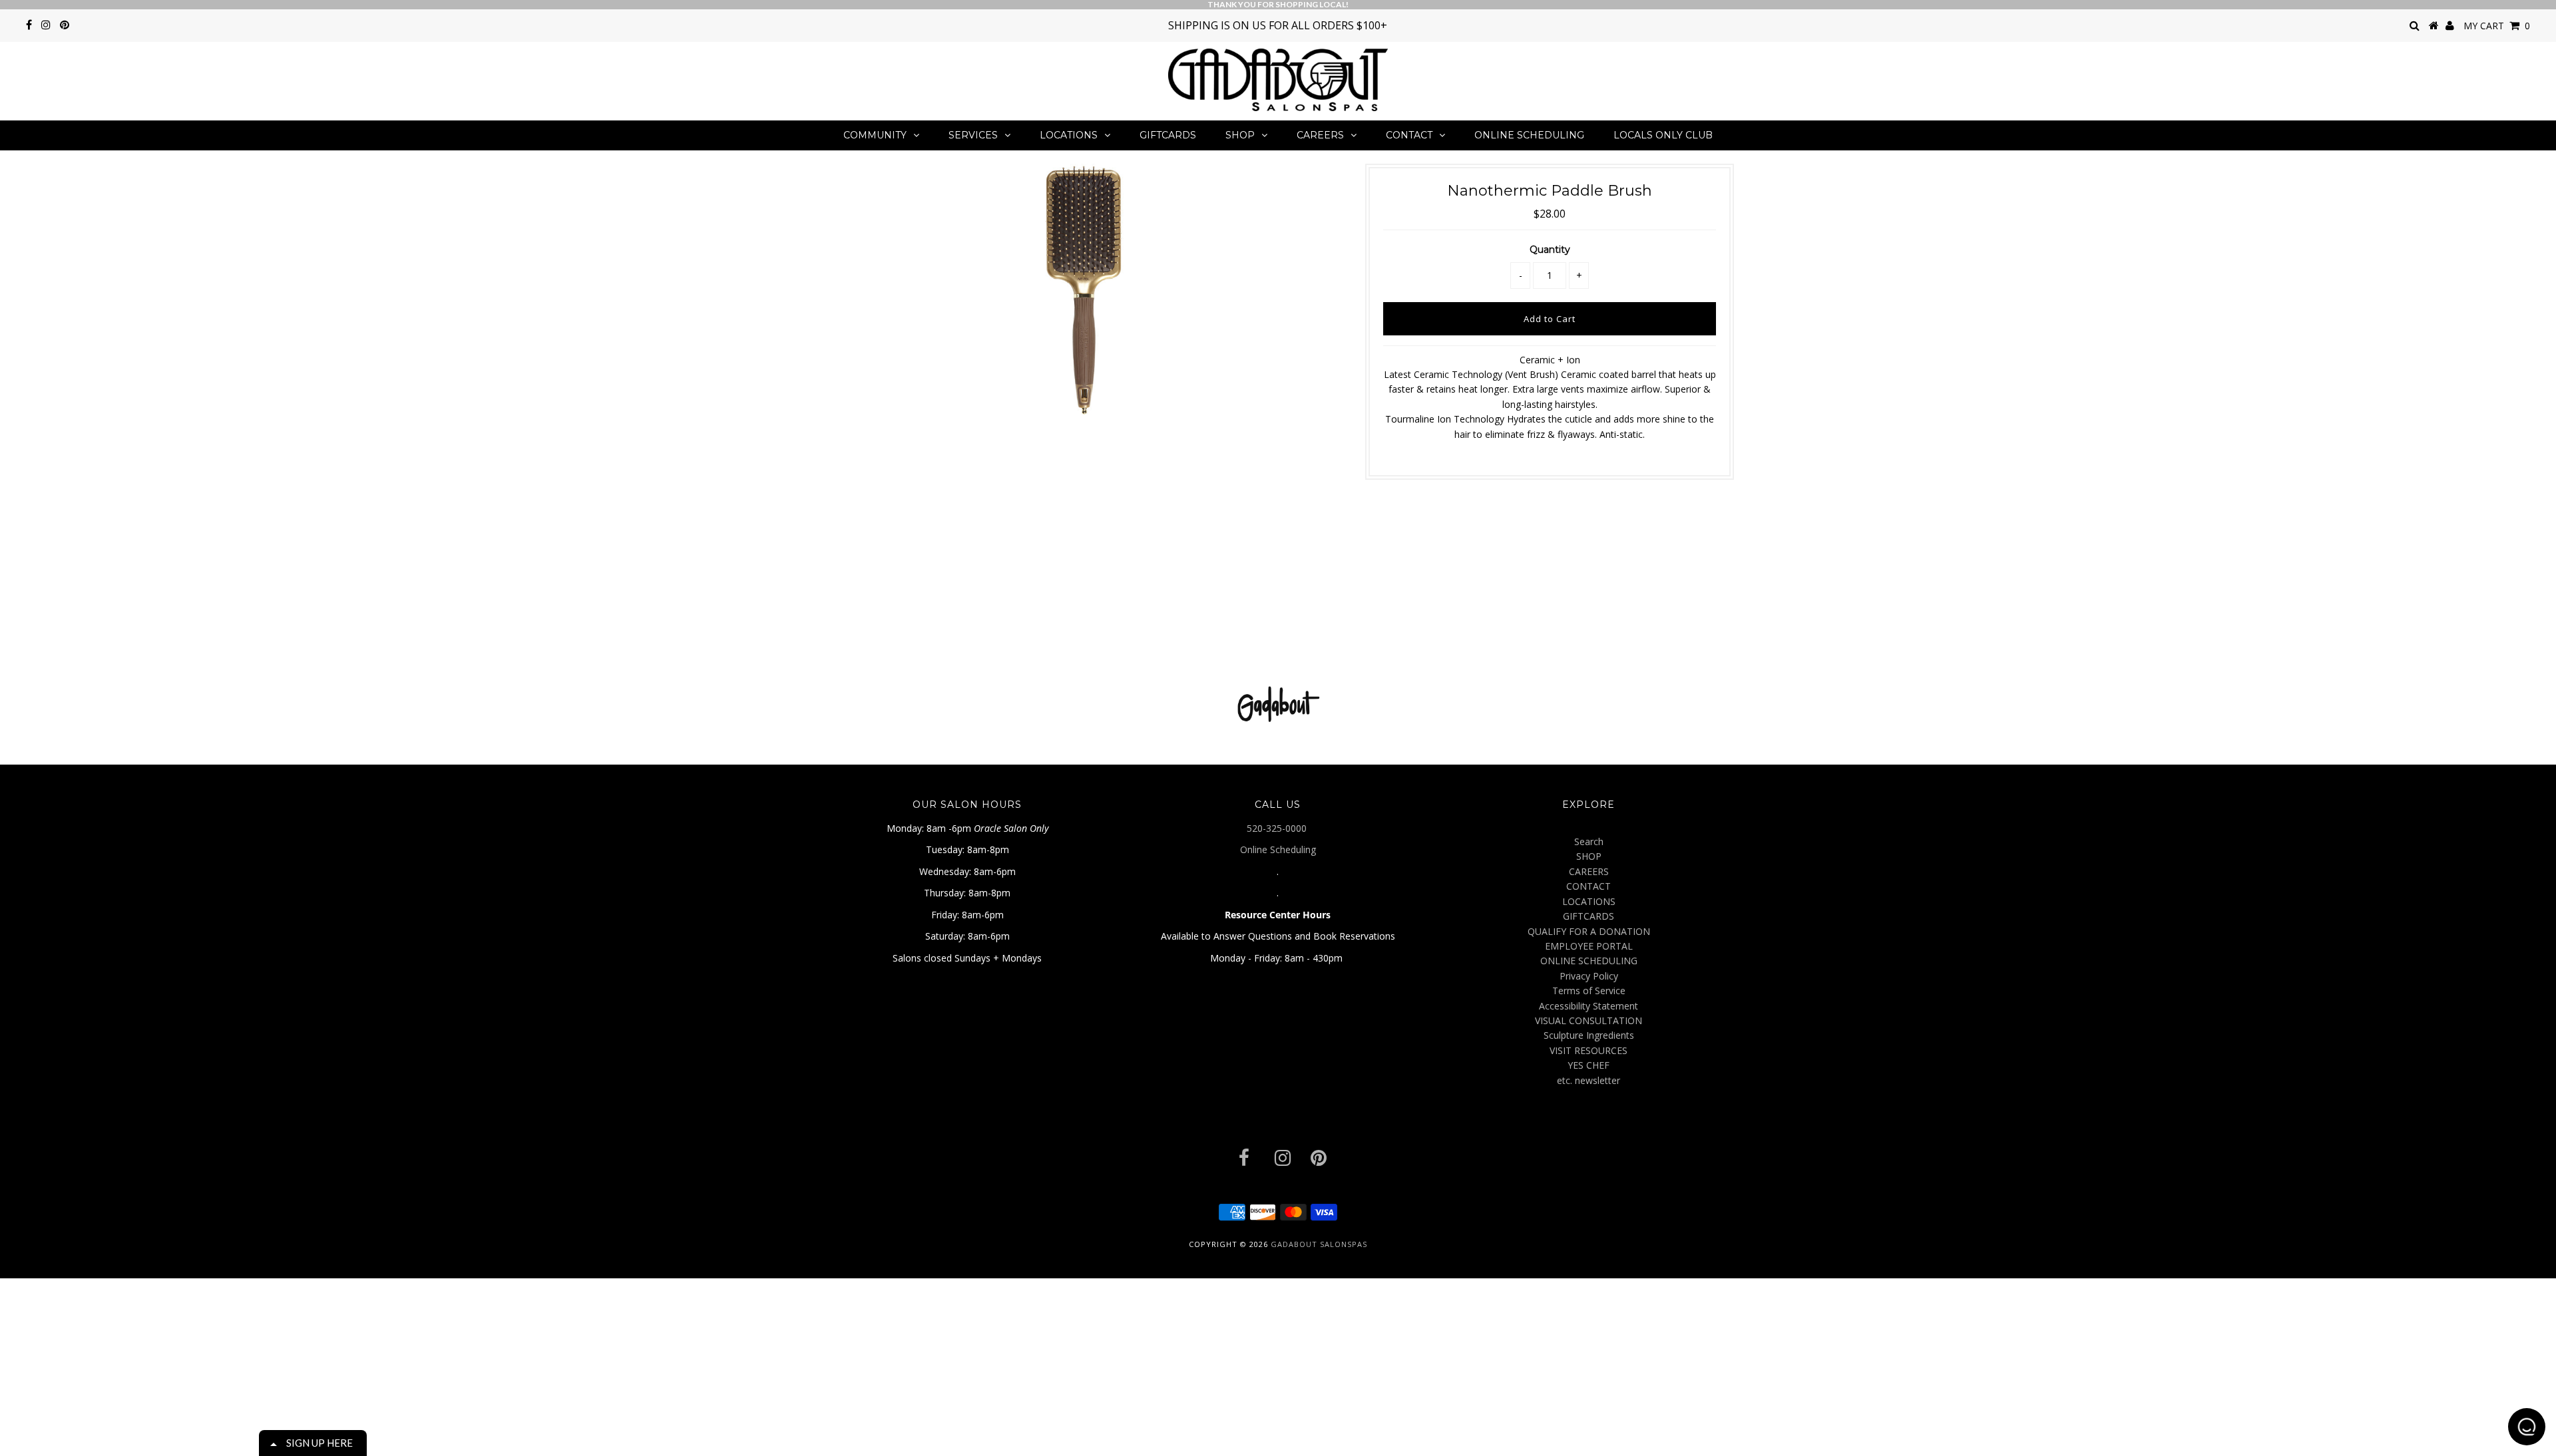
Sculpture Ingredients (1589, 1035)
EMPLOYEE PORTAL (1589, 946)
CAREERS (1320, 135)
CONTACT (1409, 135)
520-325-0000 (1278, 828)
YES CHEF (1589, 1065)
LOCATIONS (1069, 135)
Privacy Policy (1589, 976)
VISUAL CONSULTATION (1589, 1020)
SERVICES (973, 135)
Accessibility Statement (1589, 1006)
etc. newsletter (1589, 1080)
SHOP (1240, 135)
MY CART (2497, 26)
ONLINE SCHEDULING (1529, 135)
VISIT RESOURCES (1589, 1050)
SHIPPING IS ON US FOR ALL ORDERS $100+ (1278, 25)
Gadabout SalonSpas (1319, 1244)
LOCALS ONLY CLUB (1663, 135)
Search (1589, 841)
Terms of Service (1589, 991)
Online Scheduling (1278, 849)
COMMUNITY (875, 135)
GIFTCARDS (1168, 135)
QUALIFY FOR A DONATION (1589, 931)
